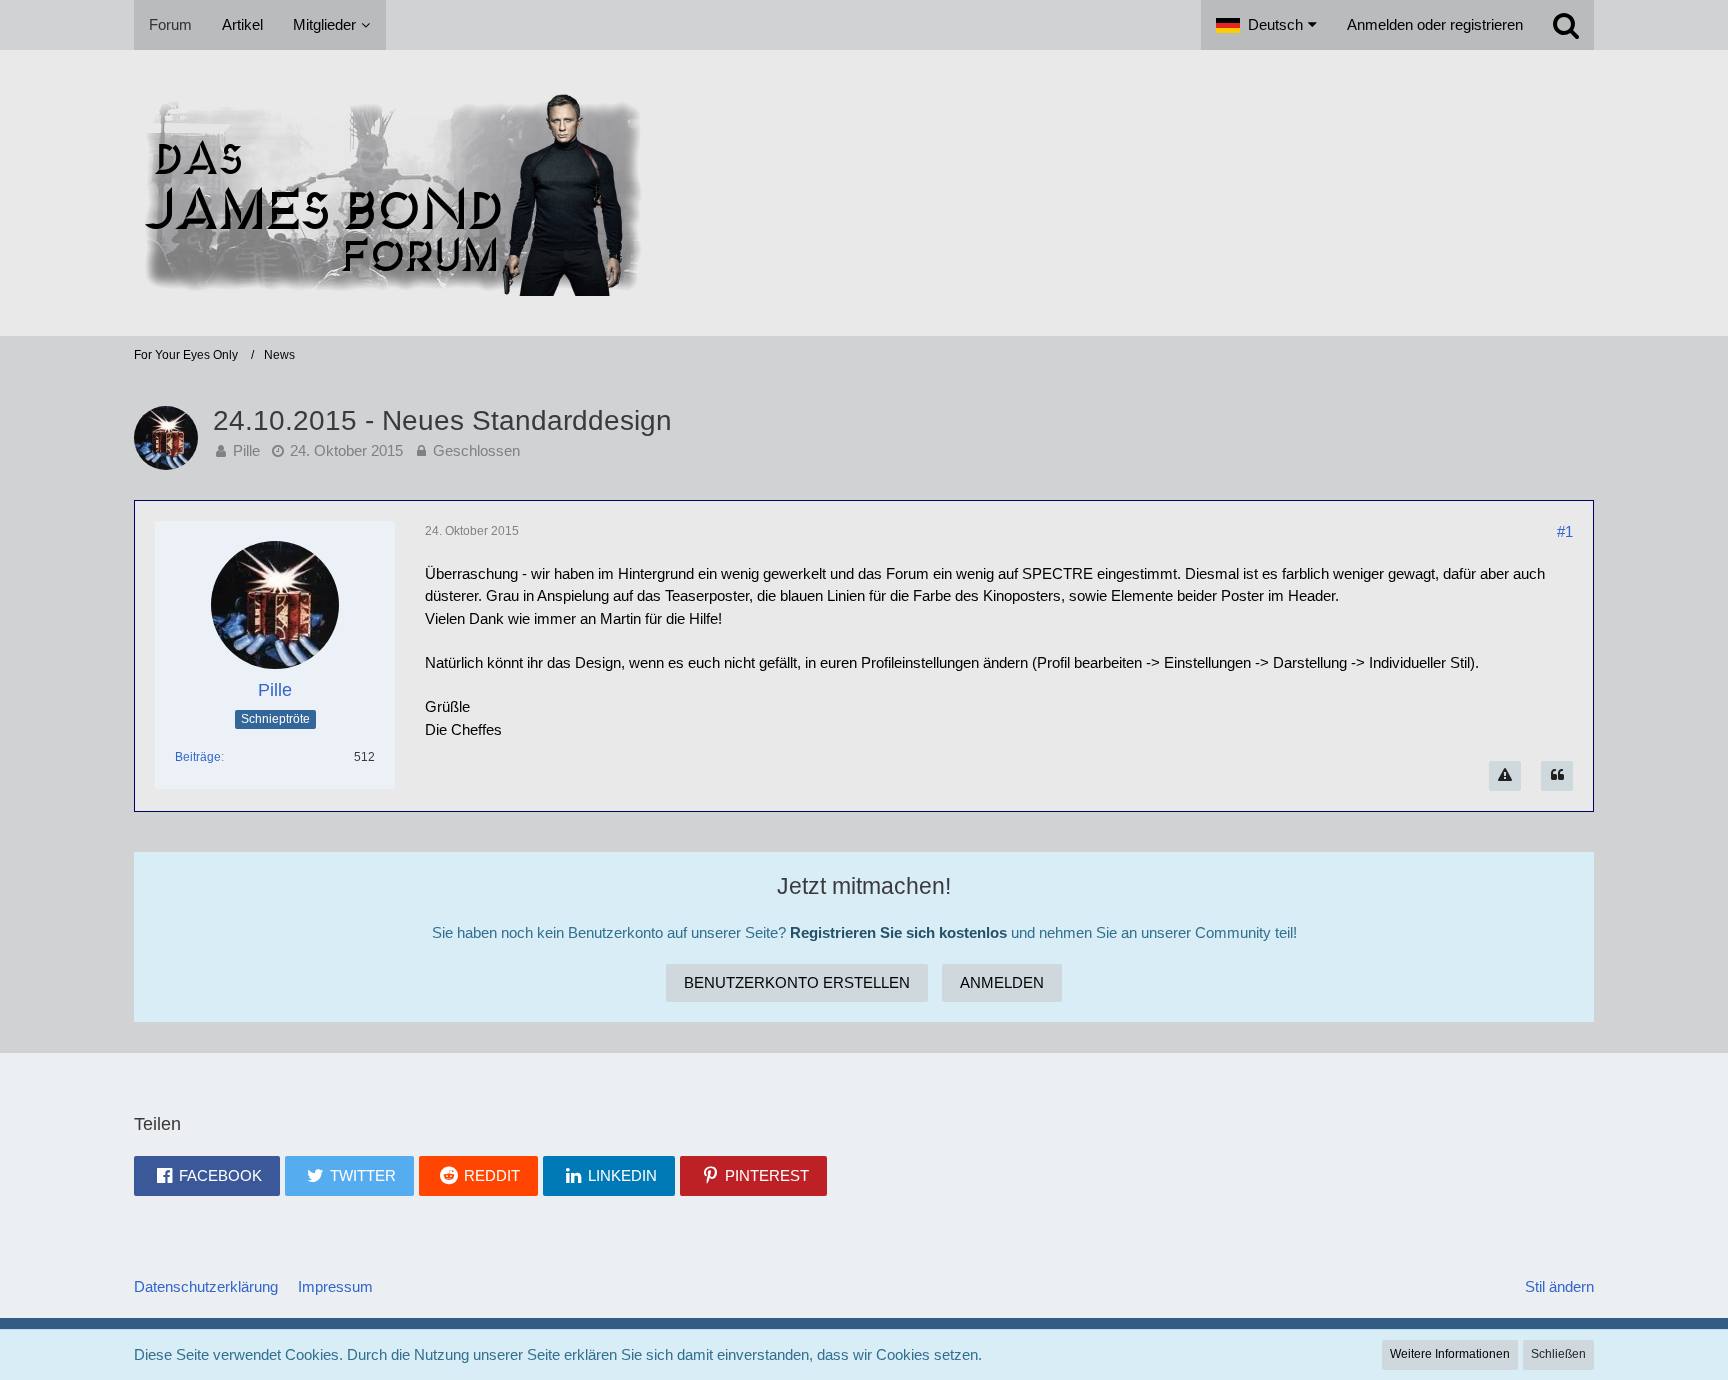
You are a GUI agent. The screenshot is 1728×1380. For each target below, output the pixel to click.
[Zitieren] (1557, 776)
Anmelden (1002, 982)
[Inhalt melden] (1505, 776)
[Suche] (1566, 25)
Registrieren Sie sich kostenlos (898, 932)
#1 (1565, 531)
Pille (246, 450)
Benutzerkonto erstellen (797, 982)
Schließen (1558, 1354)
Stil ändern (1559, 1286)
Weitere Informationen (1450, 1354)
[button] (1266, 25)
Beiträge (198, 757)
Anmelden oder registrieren (1435, 24)
